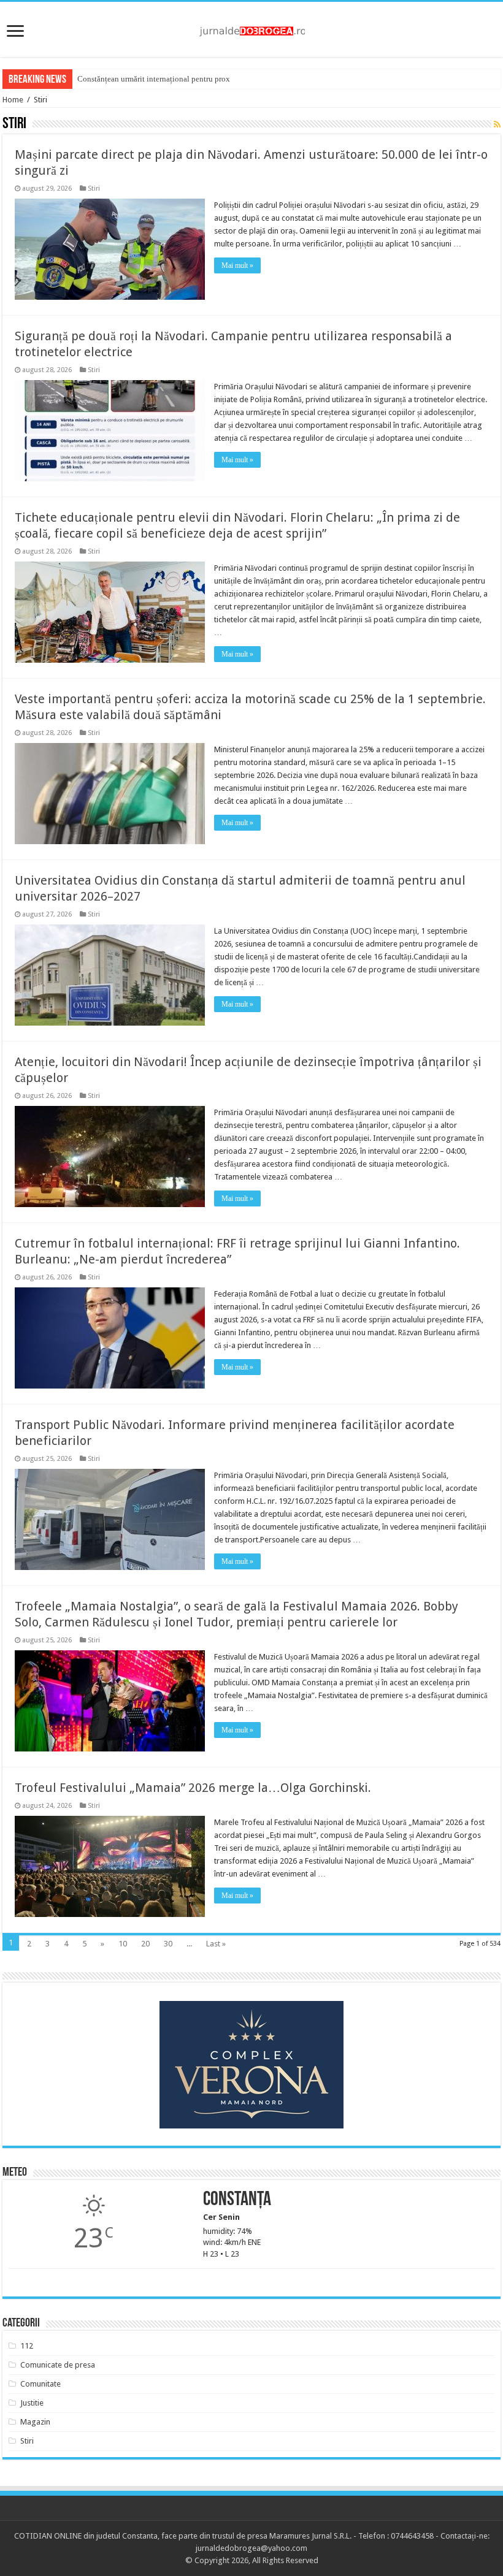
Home (13, 100)
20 (145, 1944)
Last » (216, 1944)
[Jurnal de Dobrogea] (251, 29)
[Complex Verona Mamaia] (251, 2065)
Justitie (32, 2403)
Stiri (94, 189)
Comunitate (40, 2384)
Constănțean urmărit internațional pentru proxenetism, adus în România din (203, 79)
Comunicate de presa (58, 2365)
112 (27, 2346)
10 (123, 1944)
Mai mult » (237, 265)
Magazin (35, 2422)
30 (168, 1944)
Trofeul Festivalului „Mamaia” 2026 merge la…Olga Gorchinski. (193, 1788)
